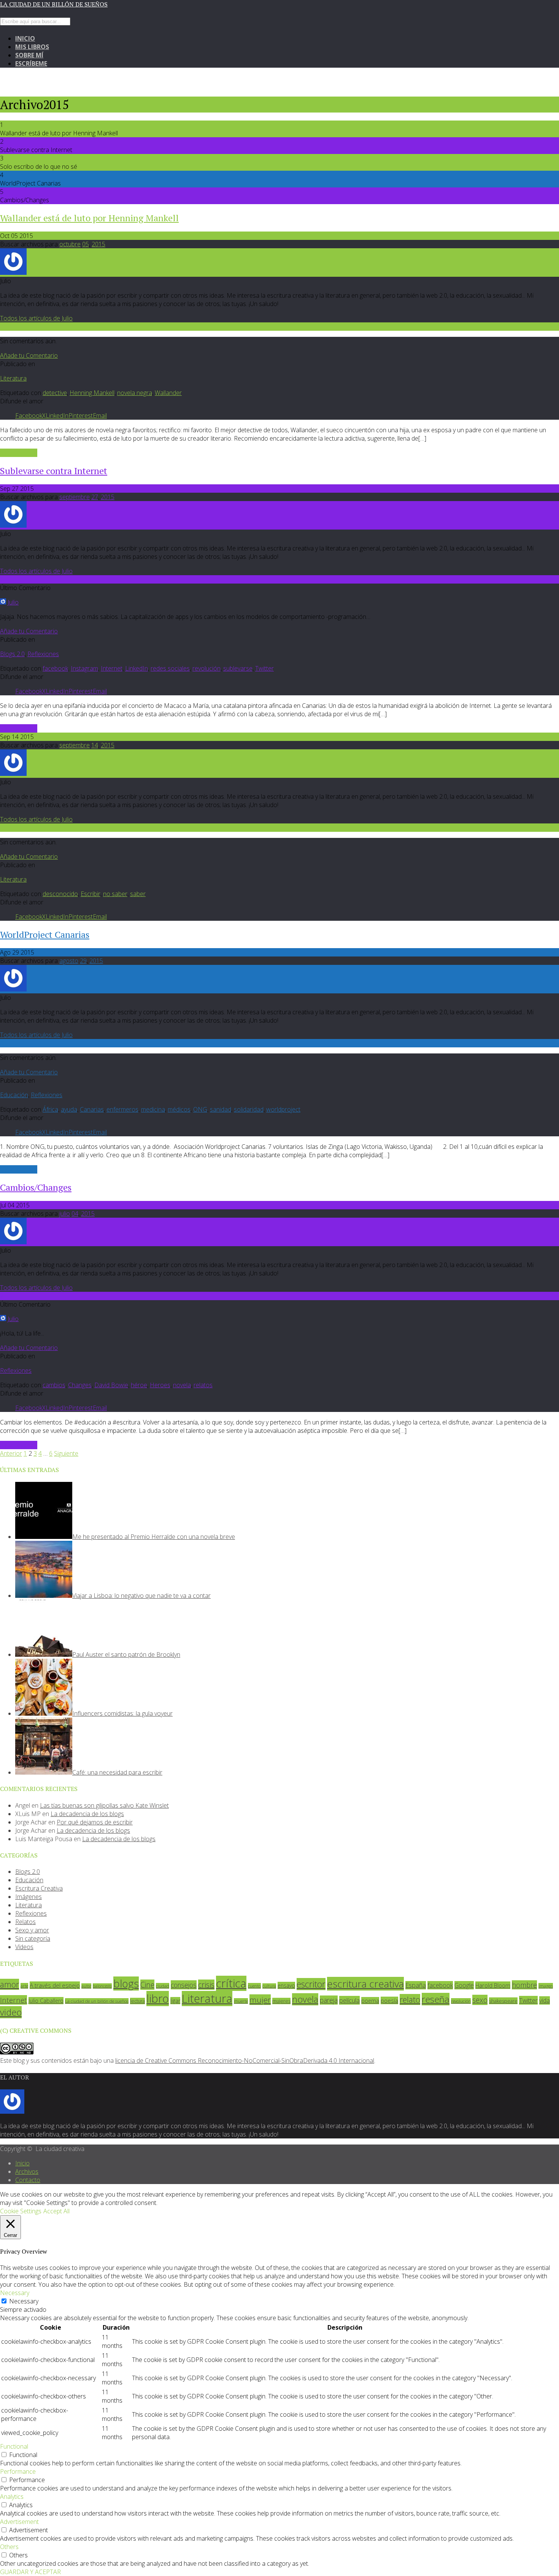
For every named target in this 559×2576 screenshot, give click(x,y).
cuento (254, 1986)
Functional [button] (14, 2446)
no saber (115, 894)
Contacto (28, 2180)
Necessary (24, 2301)
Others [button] (9, 2547)
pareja (329, 2000)
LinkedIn (137, 668)
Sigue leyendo (19, 453)
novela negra (135, 393)
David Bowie (111, 1385)
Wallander (168, 393)
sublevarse (238, 668)
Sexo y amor (32, 1930)
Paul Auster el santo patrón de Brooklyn (126, 1654)
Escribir (91, 894)
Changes (80, 1385)
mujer (260, 2000)
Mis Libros (32, 47)
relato (410, 1999)
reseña (436, 1999)
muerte (241, 2001)
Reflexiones (43, 654)
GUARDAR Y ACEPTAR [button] (30, 2572)
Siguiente (66, 1453)
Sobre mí (29, 55)
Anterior (11, 1453)
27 (95, 497)
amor (10, 1984)
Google (464, 1985)
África (50, 1109)
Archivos (27, 2172)
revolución (206, 668)
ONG (200, 1109)
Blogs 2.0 (12, 654)
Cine (147, 1985)
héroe (139, 1385)
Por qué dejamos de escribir (95, 1822)
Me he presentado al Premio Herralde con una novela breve (154, 1537)
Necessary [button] (15, 2293)
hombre (524, 1985)
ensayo (286, 1985)
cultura (269, 1986)
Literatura (13, 378)
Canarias (92, 1109)
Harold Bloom (493, 1985)
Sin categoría (33, 1938)
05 (86, 244)
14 (95, 745)
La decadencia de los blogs (87, 1814)
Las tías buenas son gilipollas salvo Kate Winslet (104, 1805)
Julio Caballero (46, 2001)
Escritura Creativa (39, 1888)
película (349, 2000)
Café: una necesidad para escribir (117, 1772)
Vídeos (24, 1947)
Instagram (84, 668)
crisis (206, 1985)
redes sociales (170, 668)
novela (182, 1385)
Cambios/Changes (36, 1187)
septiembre (75, 497)
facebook (55, 668)
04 (75, 1213)
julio (65, 1213)
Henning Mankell (92, 393)
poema (370, 2001)
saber (138, 894)
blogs (126, 1984)
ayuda (69, 1109)
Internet (112, 668)
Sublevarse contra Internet (54, 471)
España (416, 1985)
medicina (153, 1109)
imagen (546, 1986)
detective (55, 393)
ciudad (163, 1986)
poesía (389, 2000)
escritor (311, 1984)
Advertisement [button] (19, 2522)
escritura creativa (365, 1984)
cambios (54, 1385)
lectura (137, 2001)
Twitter (264, 668)
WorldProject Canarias (45, 934)
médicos (179, 1109)
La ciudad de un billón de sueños (54, 4)
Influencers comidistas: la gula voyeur (122, 1713)
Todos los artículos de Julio (36, 318)
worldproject (283, 1109)
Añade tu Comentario (29, 355)
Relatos (25, 1922)
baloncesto (102, 1986)
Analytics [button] (12, 2497)
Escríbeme (31, 63)
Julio (13, 602)
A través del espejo (55, 1985)
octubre (70, 244)
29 (83, 961)
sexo (480, 2000)
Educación (14, 1095)
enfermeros (122, 1109)
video (11, 2012)
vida (545, 2000)
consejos (184, 1985)
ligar (175, 2001)
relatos (203, 1385)
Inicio (25, 38)
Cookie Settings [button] (21, 2211)
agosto (69, 961)
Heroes (160, 1385)
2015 (98, 244)
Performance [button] (18, 2471)
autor (86, 1986)
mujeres (281, 2001)
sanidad (221, 1109)
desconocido (60, 894)
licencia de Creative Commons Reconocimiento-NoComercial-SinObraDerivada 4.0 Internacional (245, 2060)
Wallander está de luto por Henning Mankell (89, 218)
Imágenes (29, 1897)
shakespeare (503, 2001)
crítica (231, 1983)
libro (158, 1999)
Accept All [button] (56, 2211)
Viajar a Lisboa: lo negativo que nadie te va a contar (141, 1596)
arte (24, 1986)
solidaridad (249, 1109)
